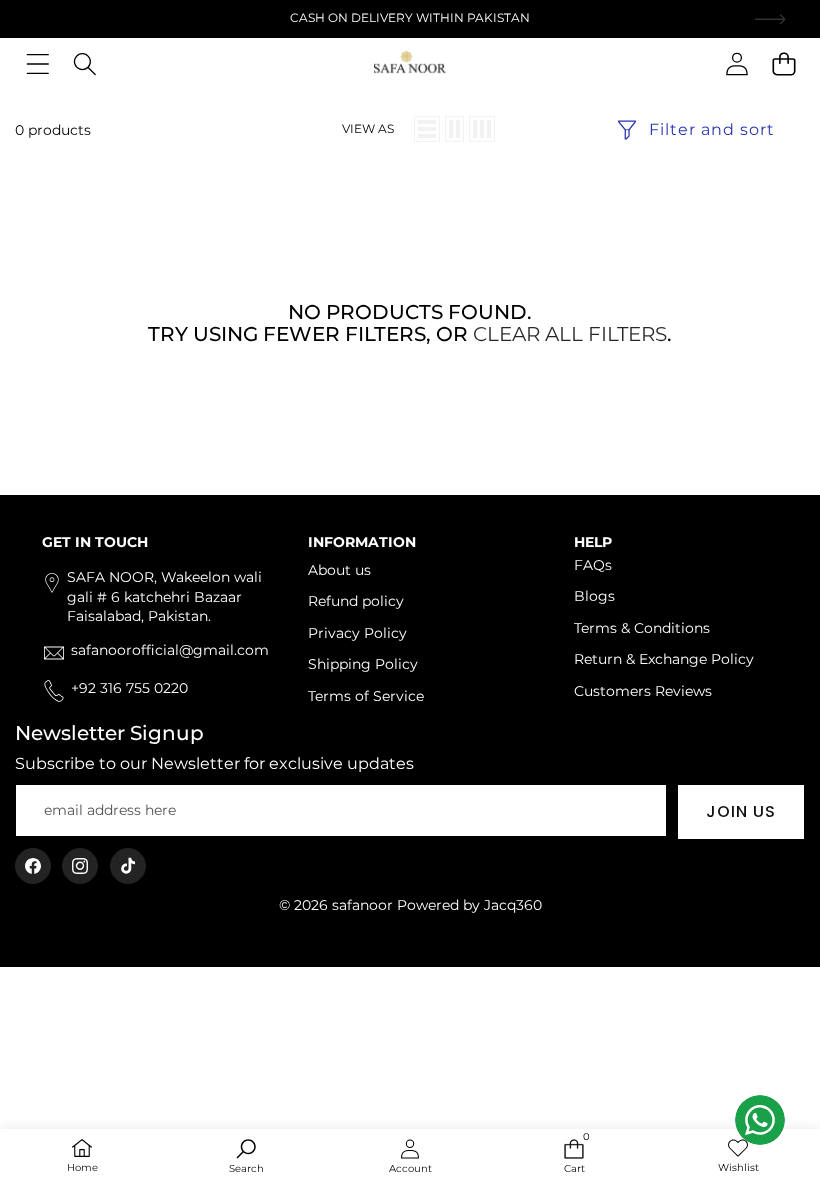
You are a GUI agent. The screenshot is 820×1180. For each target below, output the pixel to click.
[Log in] (736, 63)
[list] (427, 129)
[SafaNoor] (410, 64)
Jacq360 (513, 905)
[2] (454, 129)
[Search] (84, 63)
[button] (783, 63)
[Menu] (37, 63)
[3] (482, 129)
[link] (738, 1156)
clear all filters (570, 334)
